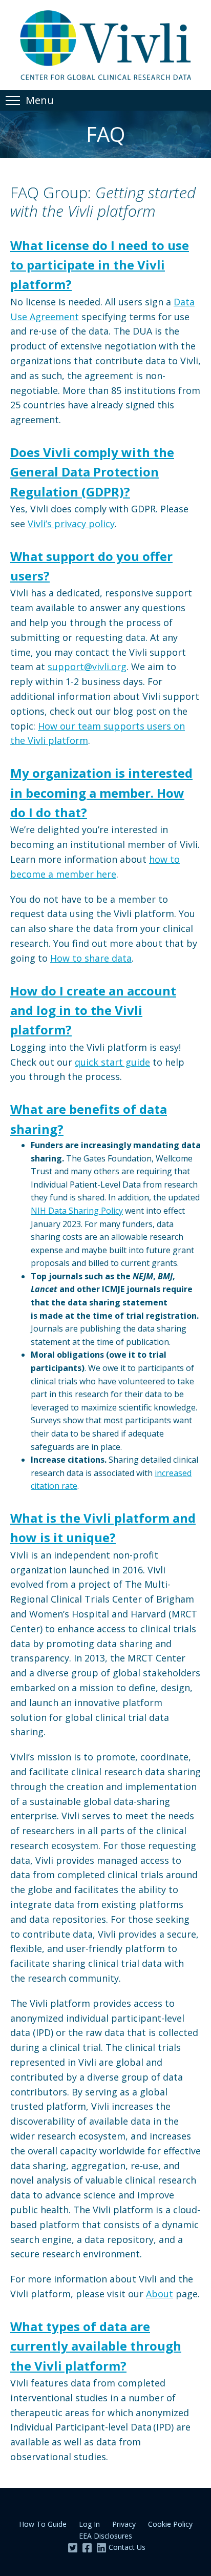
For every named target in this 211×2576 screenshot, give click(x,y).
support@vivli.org (87, 667)
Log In (89, 2524)
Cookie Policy (170, 2524)
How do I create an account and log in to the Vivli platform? (93, 1010)
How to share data (91, 958)
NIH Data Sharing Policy (77, 1211)
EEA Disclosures (105, 2536)
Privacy (124, 2524)
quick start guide (112, 1062)
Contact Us (127, 2547)
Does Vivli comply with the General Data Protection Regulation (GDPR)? (92, 472)
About (160, 2294)
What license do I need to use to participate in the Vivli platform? (100, 265)
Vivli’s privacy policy (71, 524)
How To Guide (43, 2524)
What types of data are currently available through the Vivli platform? (96, 2346)
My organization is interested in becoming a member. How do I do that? (101, 793)
